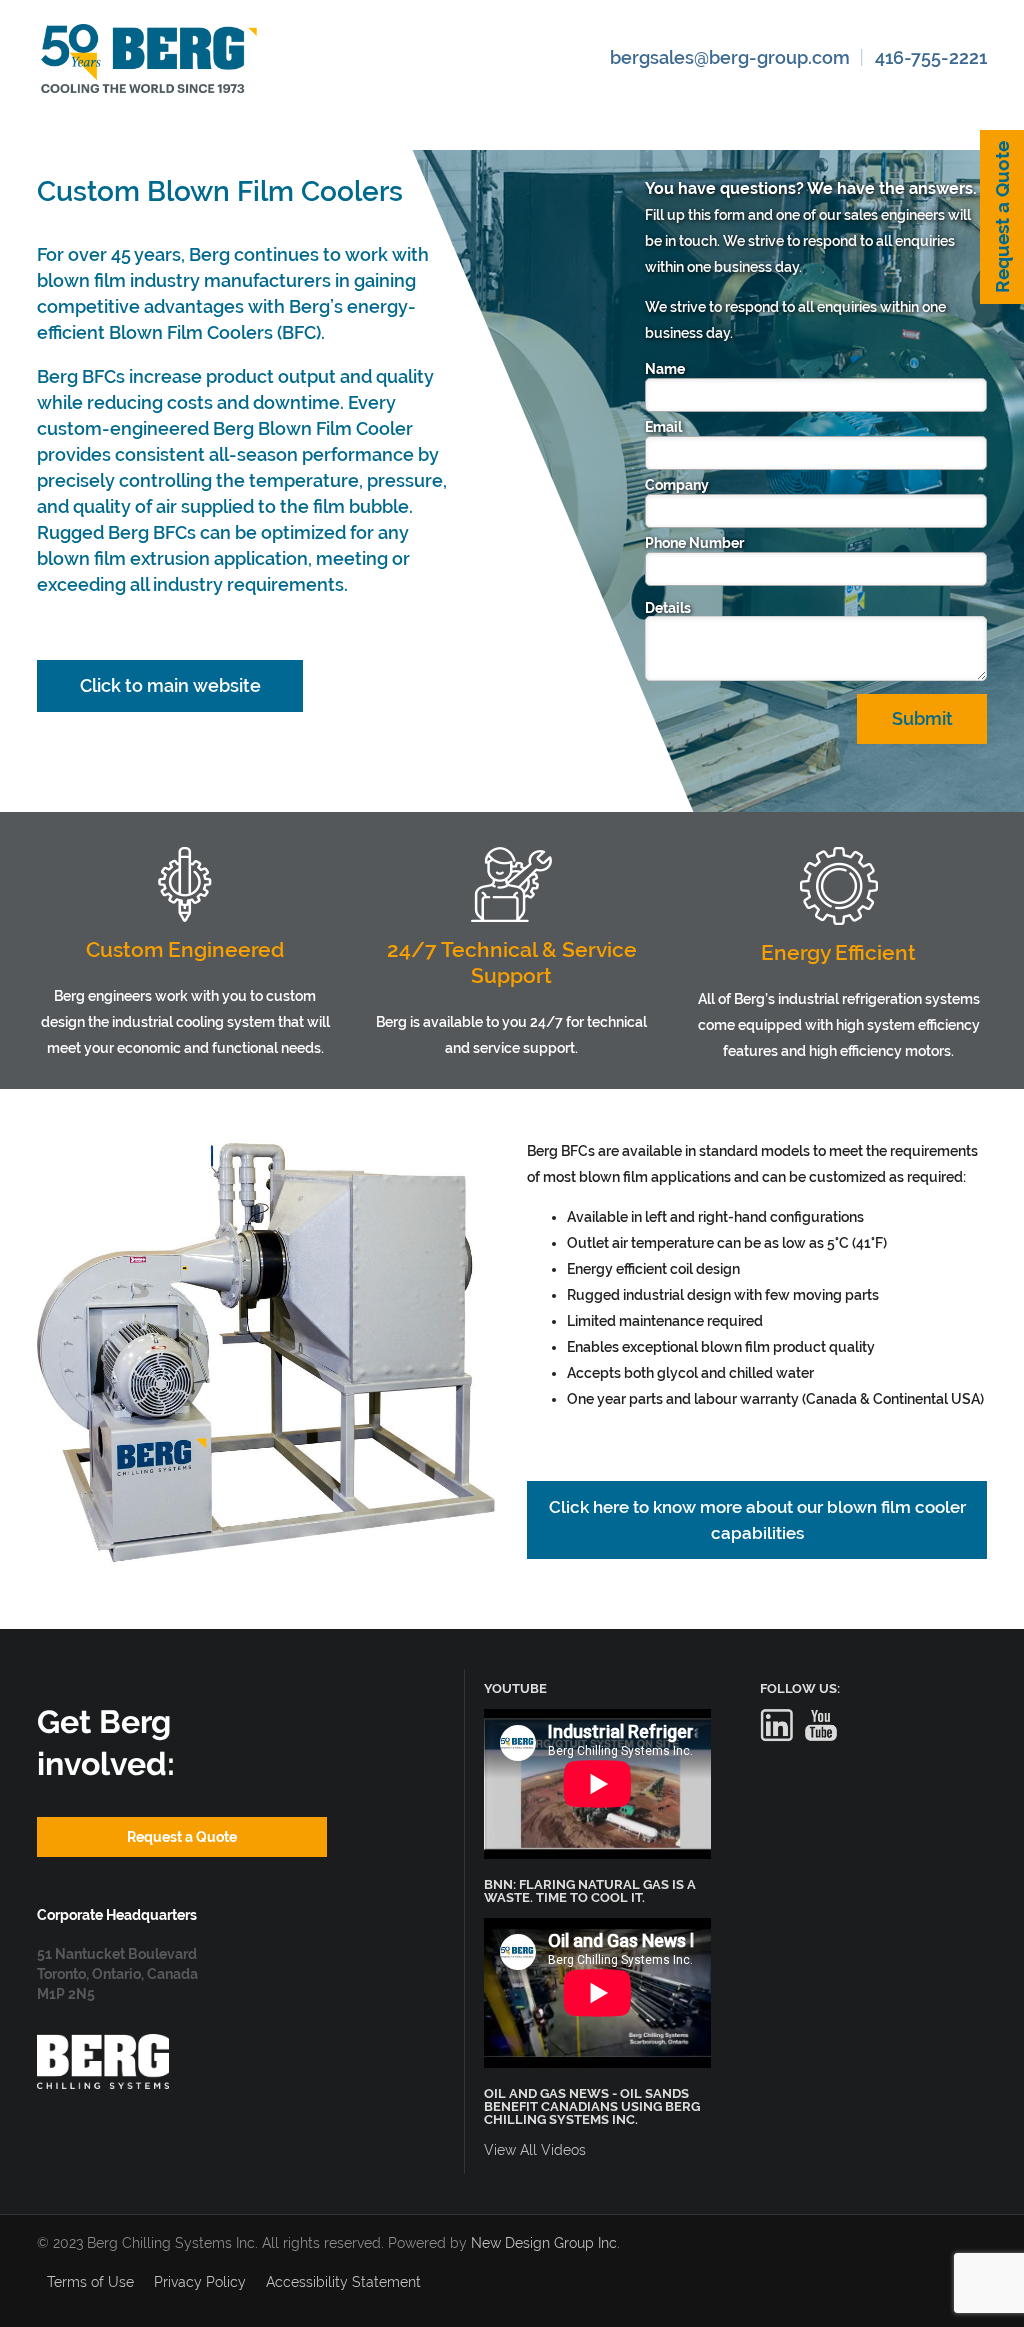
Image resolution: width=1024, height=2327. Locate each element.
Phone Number (694, 543)
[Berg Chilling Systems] (103, 2044)
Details (668, 608)
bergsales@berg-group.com (730, 57)
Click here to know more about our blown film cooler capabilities (757, 1520)
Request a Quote (1002, 217)
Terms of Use (90, 2282)
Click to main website (170, 685)
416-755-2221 (931, 57)
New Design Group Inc (544, 2243)
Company (677, 485)
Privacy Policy (200, 2282)
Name (665, 369)
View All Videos (535, 2150)
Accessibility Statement (343, 2282)
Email (663, 427)
